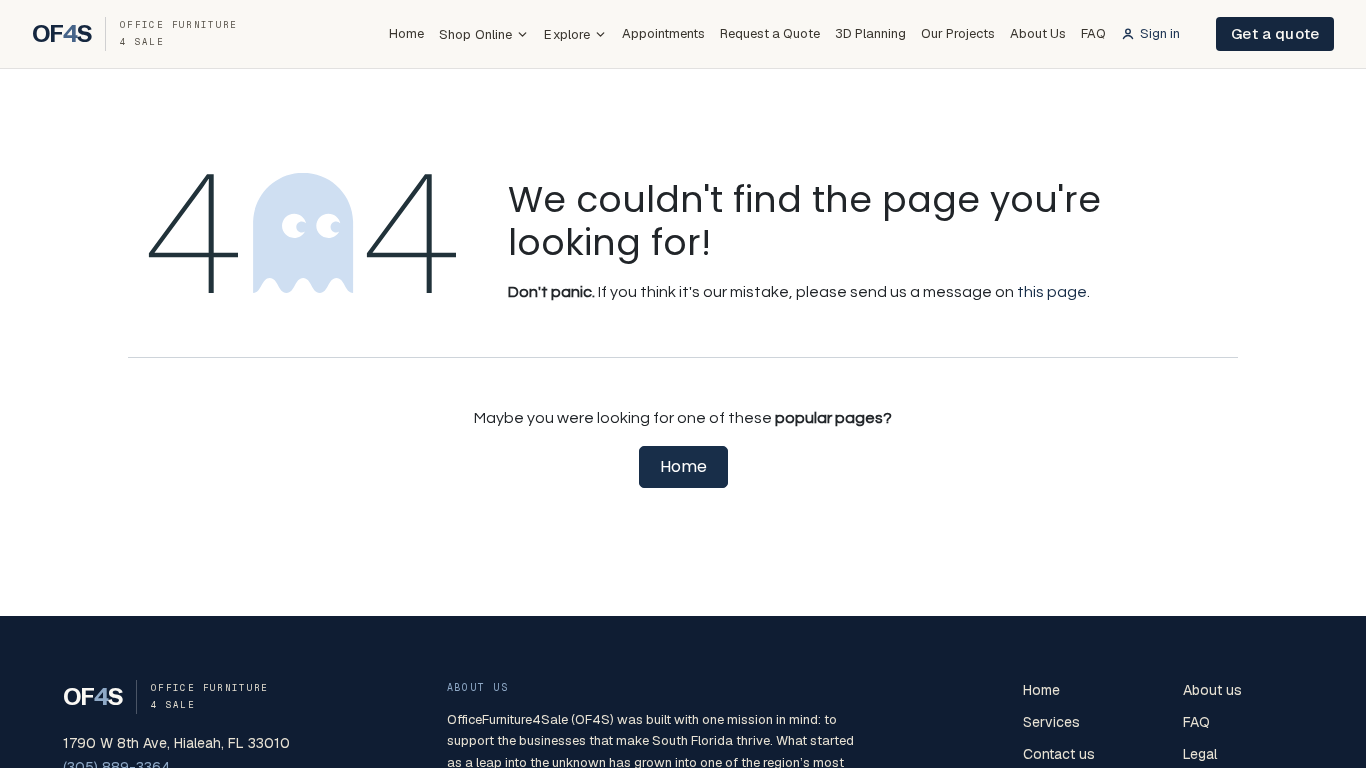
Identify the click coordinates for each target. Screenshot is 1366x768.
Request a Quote (770, 33)
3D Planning (870, 33)
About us (1212, 690)
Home (406, 33)
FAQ (1093, 33)
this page (1052, 292)
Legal (1200, 754)
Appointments (663, 33)
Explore (567, 34)
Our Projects (958, 33)
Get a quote (1275, 33)
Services (1051, 722)
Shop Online (475, 34)
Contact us (1059, 754)
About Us (1038, 33)
